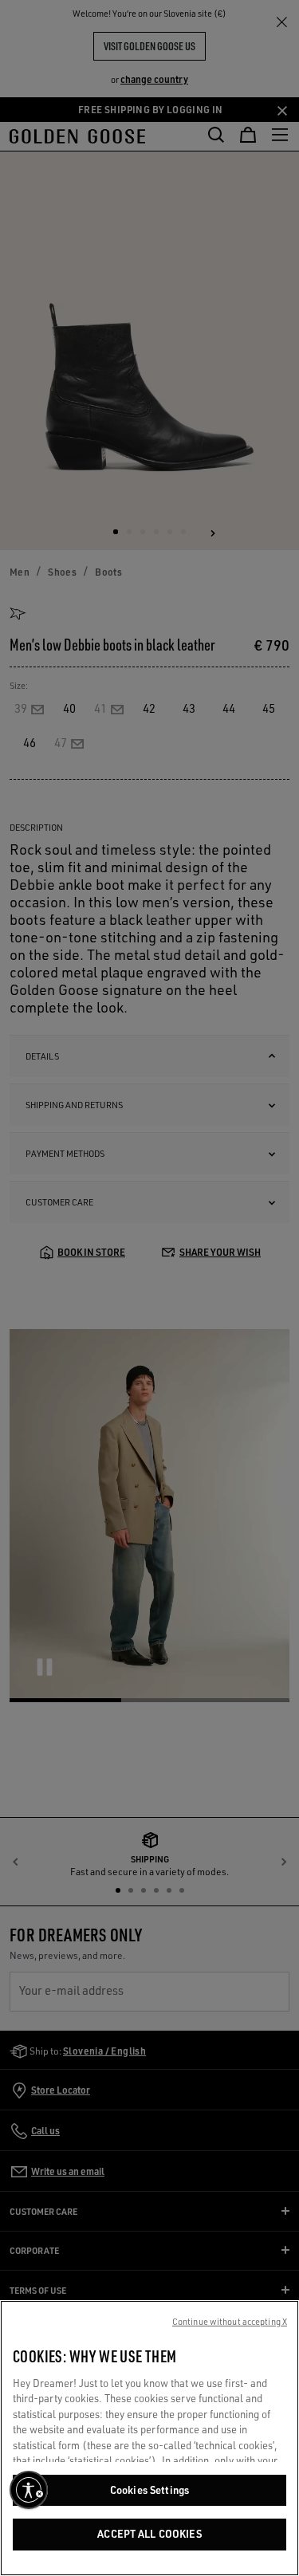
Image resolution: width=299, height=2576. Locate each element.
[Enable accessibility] (29, 2490)
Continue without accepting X (230, 2322)
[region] (149, 2438)
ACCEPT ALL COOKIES (149, 2534)
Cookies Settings (149, 2490)
